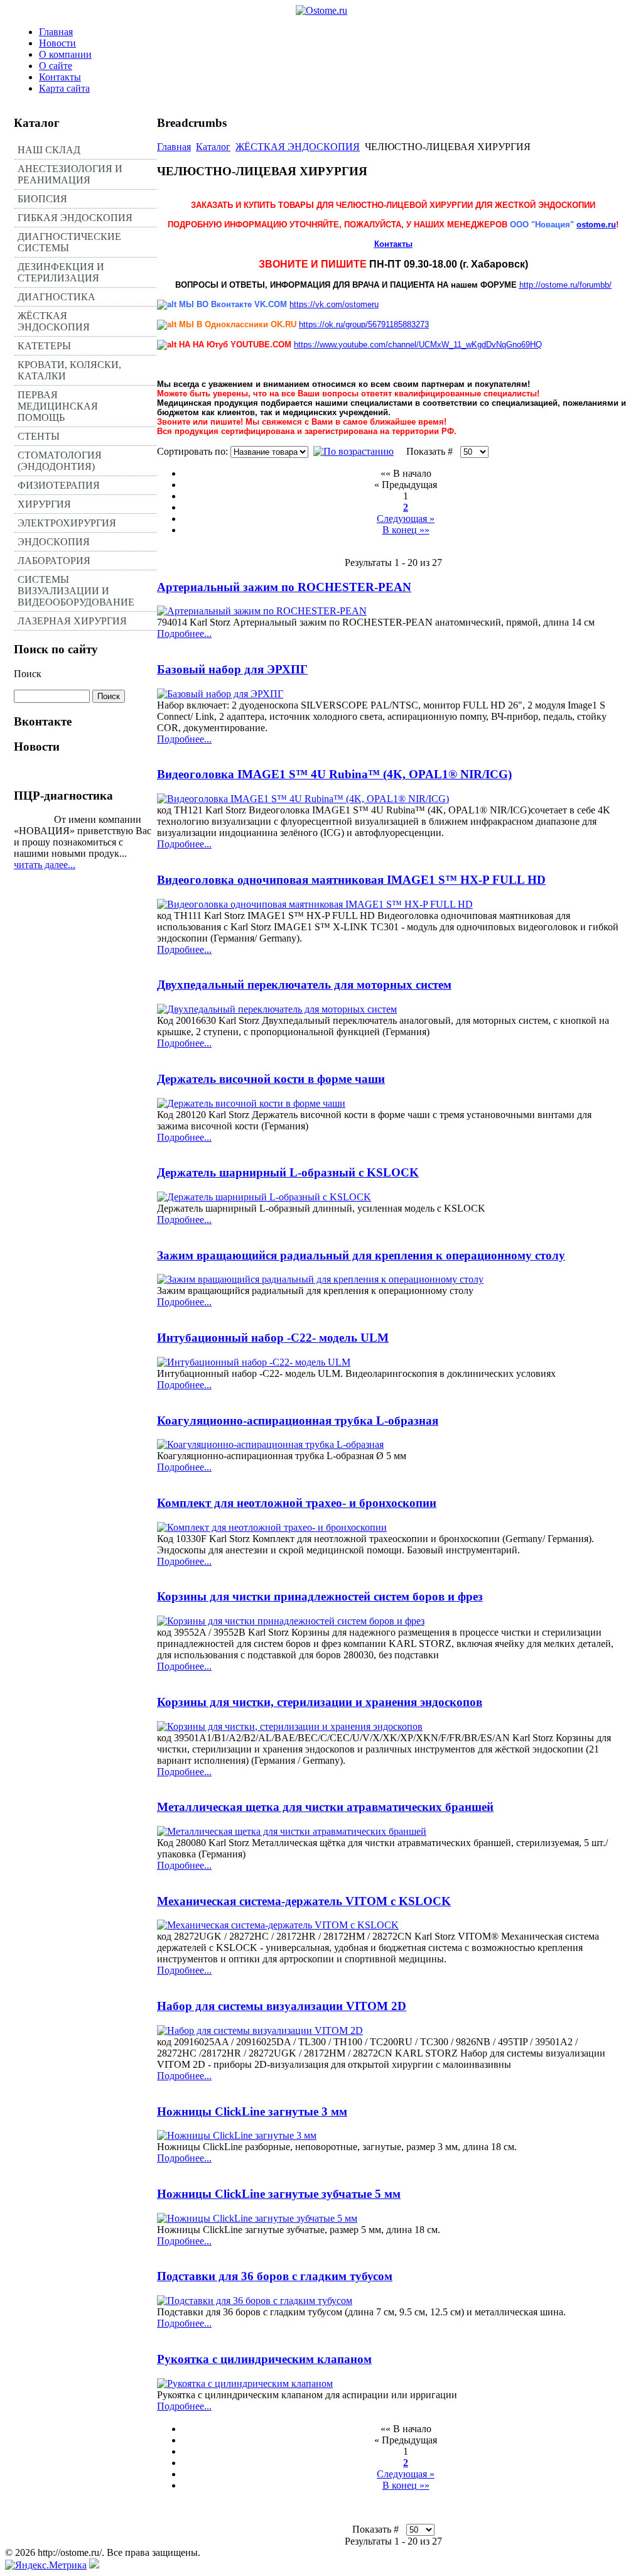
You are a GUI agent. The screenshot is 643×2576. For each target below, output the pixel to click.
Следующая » (406, 519)
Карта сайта (64, 88)
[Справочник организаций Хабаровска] (94, 2565)
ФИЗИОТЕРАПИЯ (59, 485)
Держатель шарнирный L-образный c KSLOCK (288, 1172)
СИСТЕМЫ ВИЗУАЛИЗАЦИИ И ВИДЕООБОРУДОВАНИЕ (76, 591)
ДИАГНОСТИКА (57, 297)
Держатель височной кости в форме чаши (271, 1079)
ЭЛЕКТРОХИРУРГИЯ (67, 523)
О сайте (56, 66)
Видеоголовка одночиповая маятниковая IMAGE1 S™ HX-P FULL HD (351, 880)
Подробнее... (184, 633)
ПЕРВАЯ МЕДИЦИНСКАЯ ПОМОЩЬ (58, 406)
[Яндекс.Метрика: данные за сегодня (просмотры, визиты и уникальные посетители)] (46, 2565)
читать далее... (45, 865)
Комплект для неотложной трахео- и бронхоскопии (297, 1503)
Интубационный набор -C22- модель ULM (273, 1338)
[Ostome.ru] (321, 10)
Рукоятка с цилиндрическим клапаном (264, 2359)
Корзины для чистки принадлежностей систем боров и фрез (320, 1596)
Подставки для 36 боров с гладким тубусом (275, 2276)
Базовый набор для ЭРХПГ (232, 669)
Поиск (28, 674)
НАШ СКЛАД (49, 150)
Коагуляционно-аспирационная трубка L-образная (298, 1421)
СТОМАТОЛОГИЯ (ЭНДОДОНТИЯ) (60, 461)
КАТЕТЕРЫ (44, 346)
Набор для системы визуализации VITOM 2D (282, 2006)
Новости (57, 43)
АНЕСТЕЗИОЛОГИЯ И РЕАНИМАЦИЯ (70, 174)
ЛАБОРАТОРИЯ (54, 561)
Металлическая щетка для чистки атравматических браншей (325, 1807)
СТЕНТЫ (39, 436)
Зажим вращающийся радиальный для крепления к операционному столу (361, 1255)
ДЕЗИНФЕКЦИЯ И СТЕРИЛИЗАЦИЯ (61, 272)
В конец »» (406, 530)
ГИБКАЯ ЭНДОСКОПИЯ (75, 218)
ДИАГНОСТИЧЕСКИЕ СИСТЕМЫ (69, 242)
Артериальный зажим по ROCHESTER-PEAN (284, 587)
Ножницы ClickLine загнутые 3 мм (252, 2111)
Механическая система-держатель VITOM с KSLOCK (304, 1901)
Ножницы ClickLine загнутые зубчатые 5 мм (279, 2194)
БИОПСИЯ (42, 199)
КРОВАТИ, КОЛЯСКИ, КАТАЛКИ (69, 370)
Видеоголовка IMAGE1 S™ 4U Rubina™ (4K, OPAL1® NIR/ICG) (334, 774)
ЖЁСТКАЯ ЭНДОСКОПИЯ (54, 321)
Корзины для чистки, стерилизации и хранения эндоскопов (320, 1702)
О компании (65, 54)
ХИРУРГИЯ (44, 504)
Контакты (60, 77)
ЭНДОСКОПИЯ (54, 542)
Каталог (213, 147)
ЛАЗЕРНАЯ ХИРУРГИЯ (72, 621)
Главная (56, 32)
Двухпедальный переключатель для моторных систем (304, 985)
